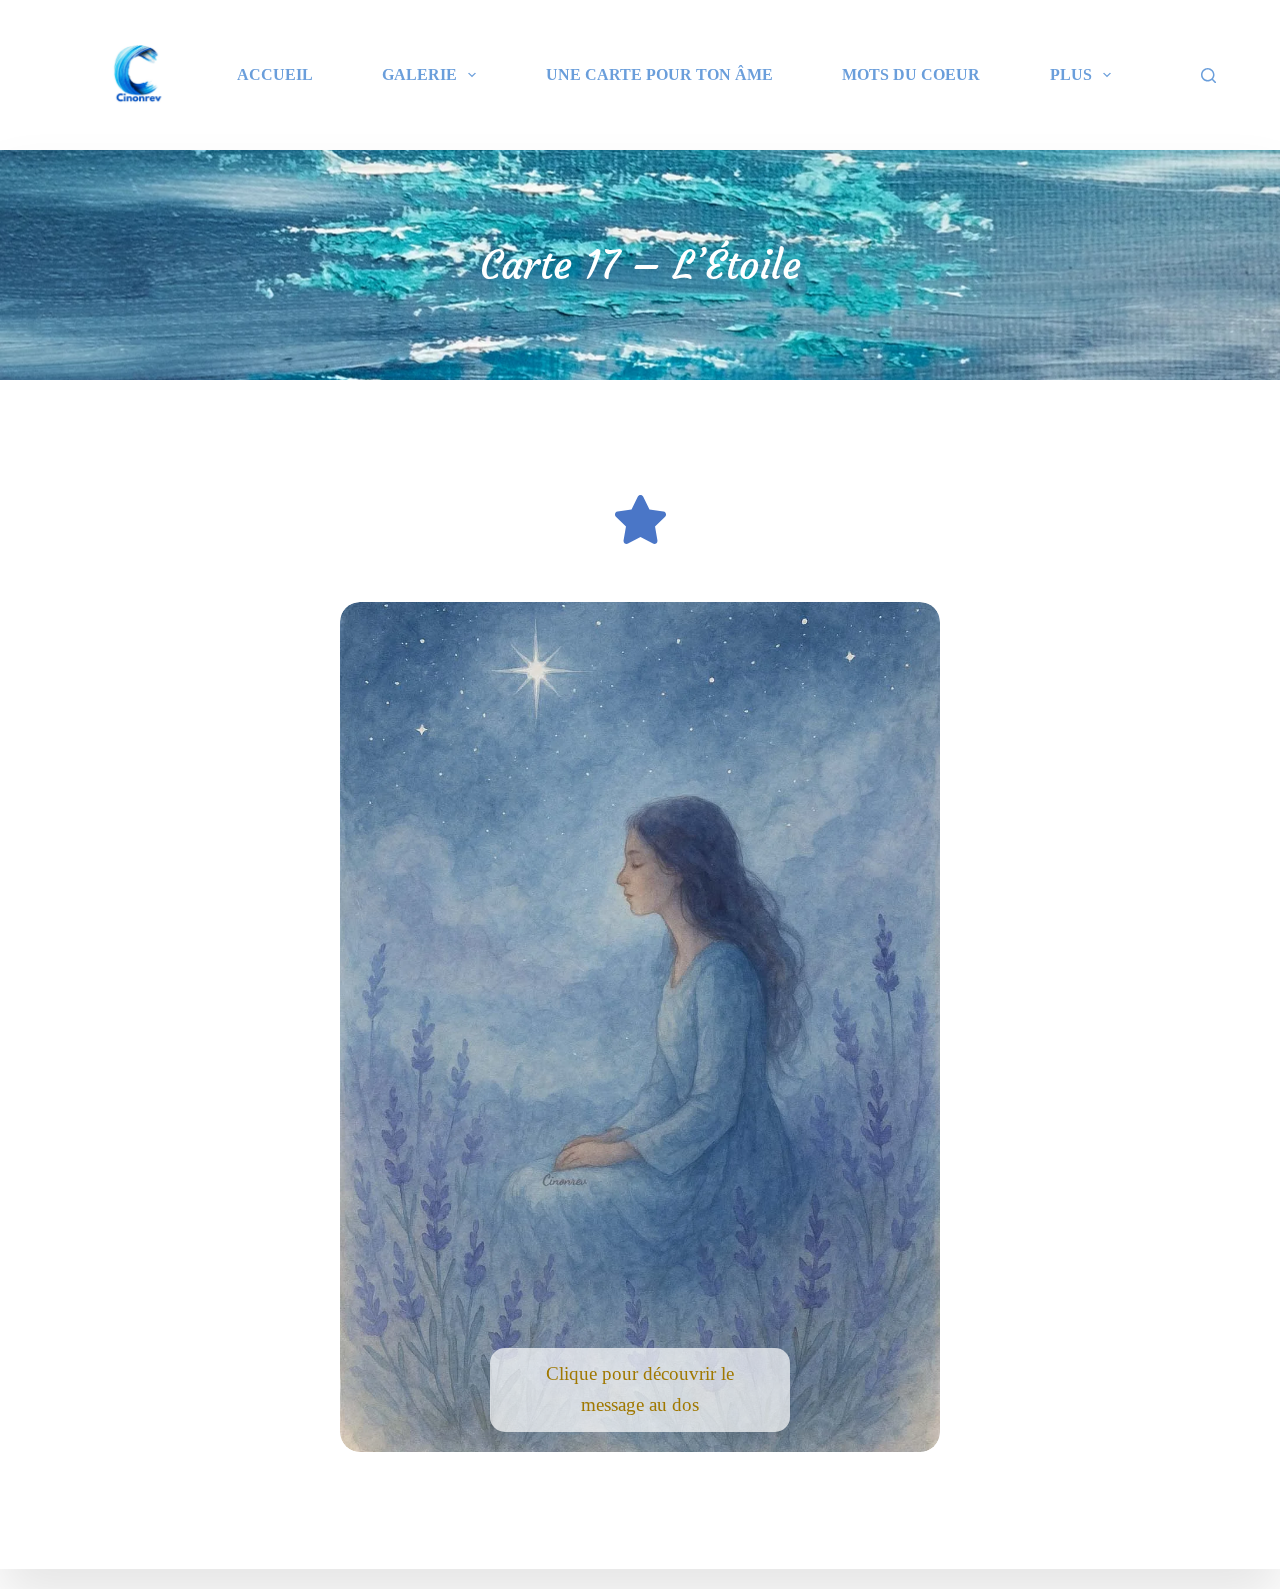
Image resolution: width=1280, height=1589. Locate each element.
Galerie (419, 74)
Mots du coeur (911, 74)
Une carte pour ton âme (659, 74)
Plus (1071, 74)
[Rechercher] (1208, 75)
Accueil (275, 74)
